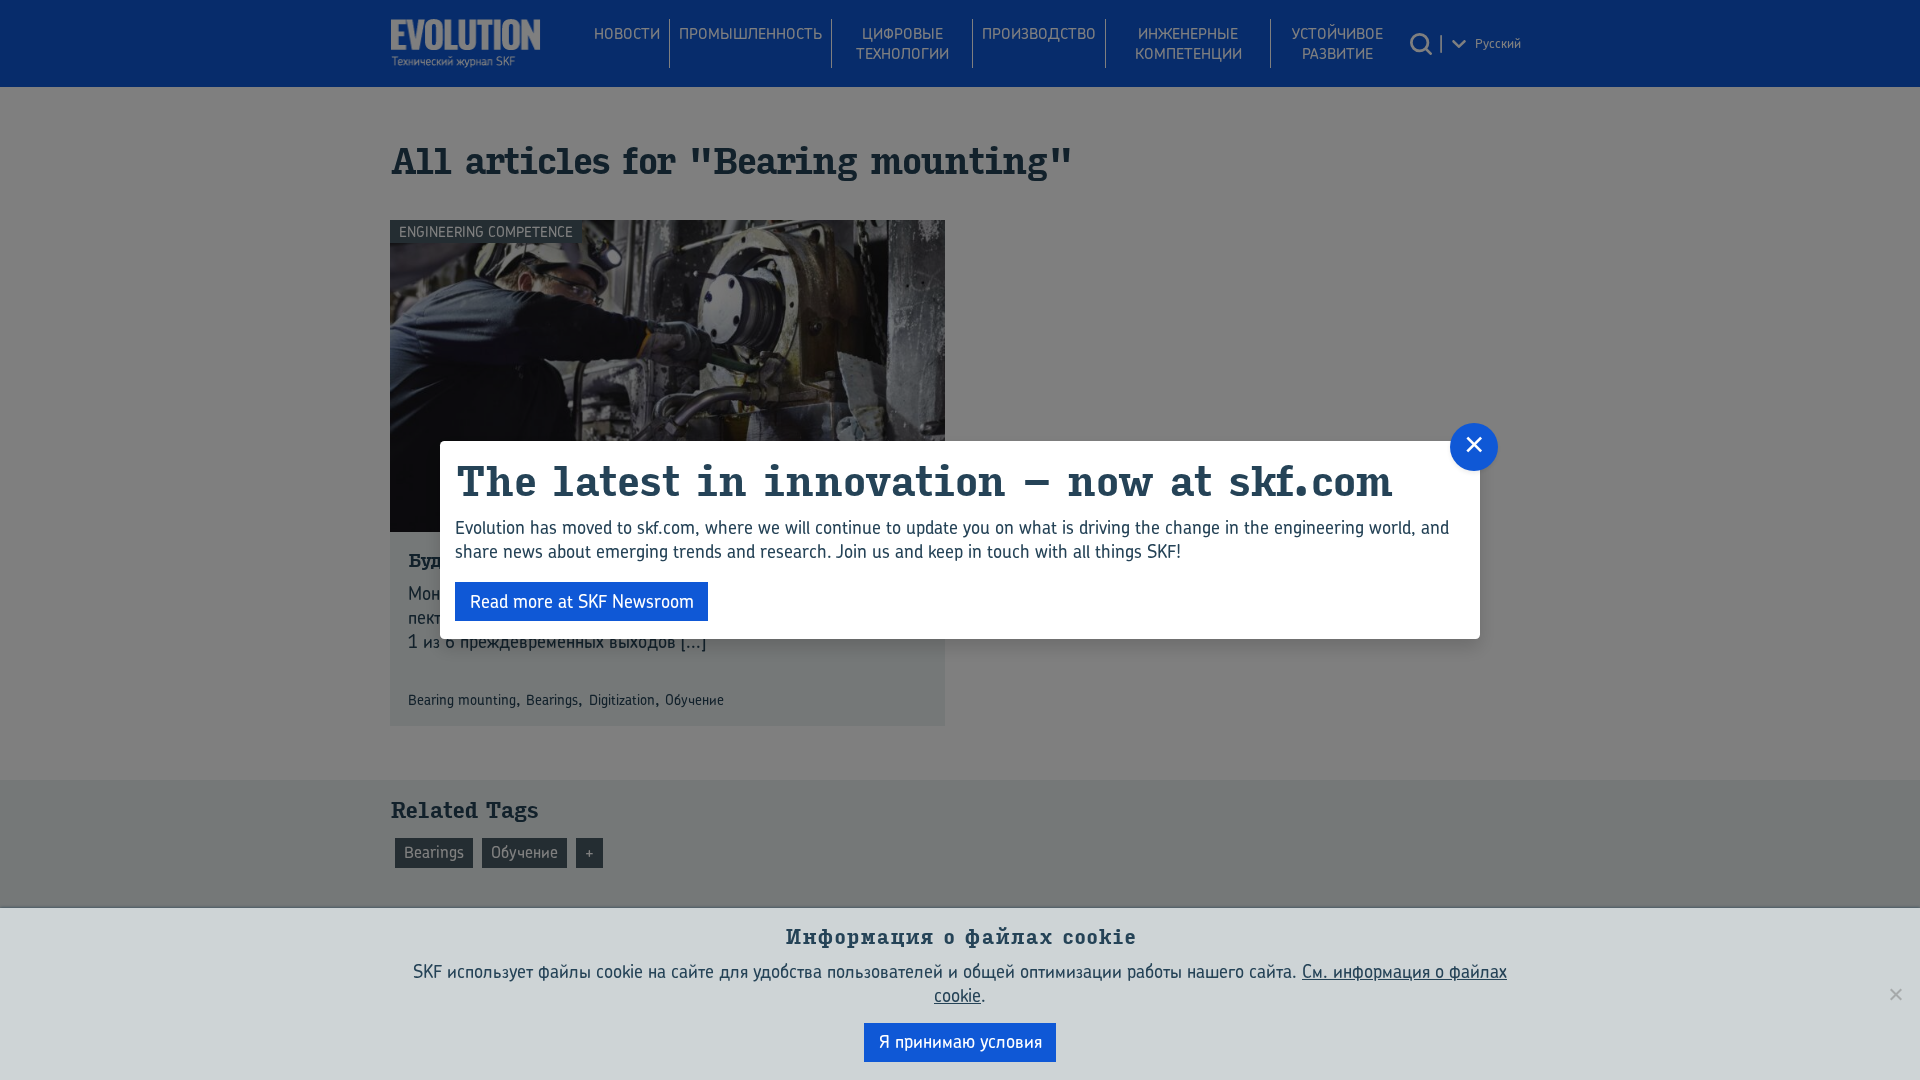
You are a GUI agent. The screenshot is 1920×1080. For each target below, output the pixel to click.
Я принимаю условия (960, 1041)
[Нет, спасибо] (1895, 994)
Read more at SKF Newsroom (582, 601)
